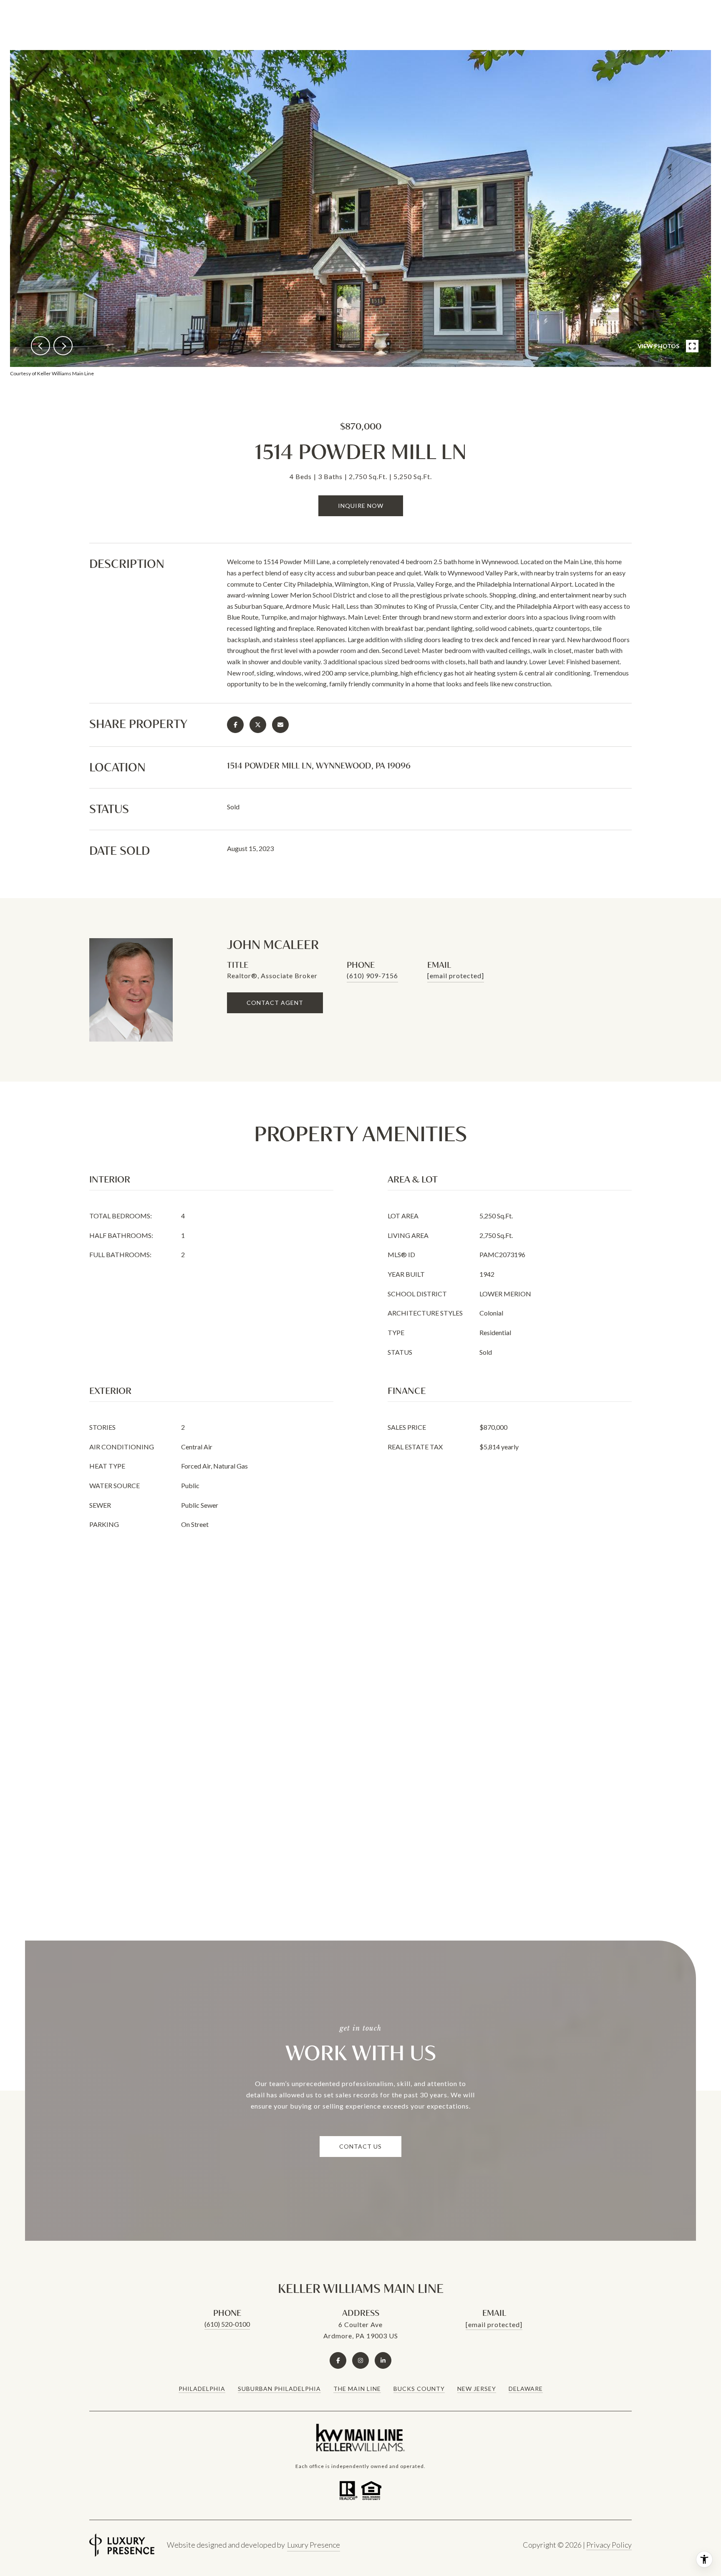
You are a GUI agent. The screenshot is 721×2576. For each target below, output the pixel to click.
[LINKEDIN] (383, 2360)
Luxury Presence (314, 2545)
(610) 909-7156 (372, 975)
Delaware (526, 2389)
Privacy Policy (609, 2545)
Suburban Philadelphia (279, 2389)
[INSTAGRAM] (360, 2360)
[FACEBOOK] (338, 2360)
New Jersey (477, 2389)
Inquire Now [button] (361, 506)
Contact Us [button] (360, 2146)
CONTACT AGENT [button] (275, 1003)
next (63, 346)
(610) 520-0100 (227, 2324)
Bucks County (419, 2389)
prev (40, 346)
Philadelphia (202, 2389)
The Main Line (357, 2389)
